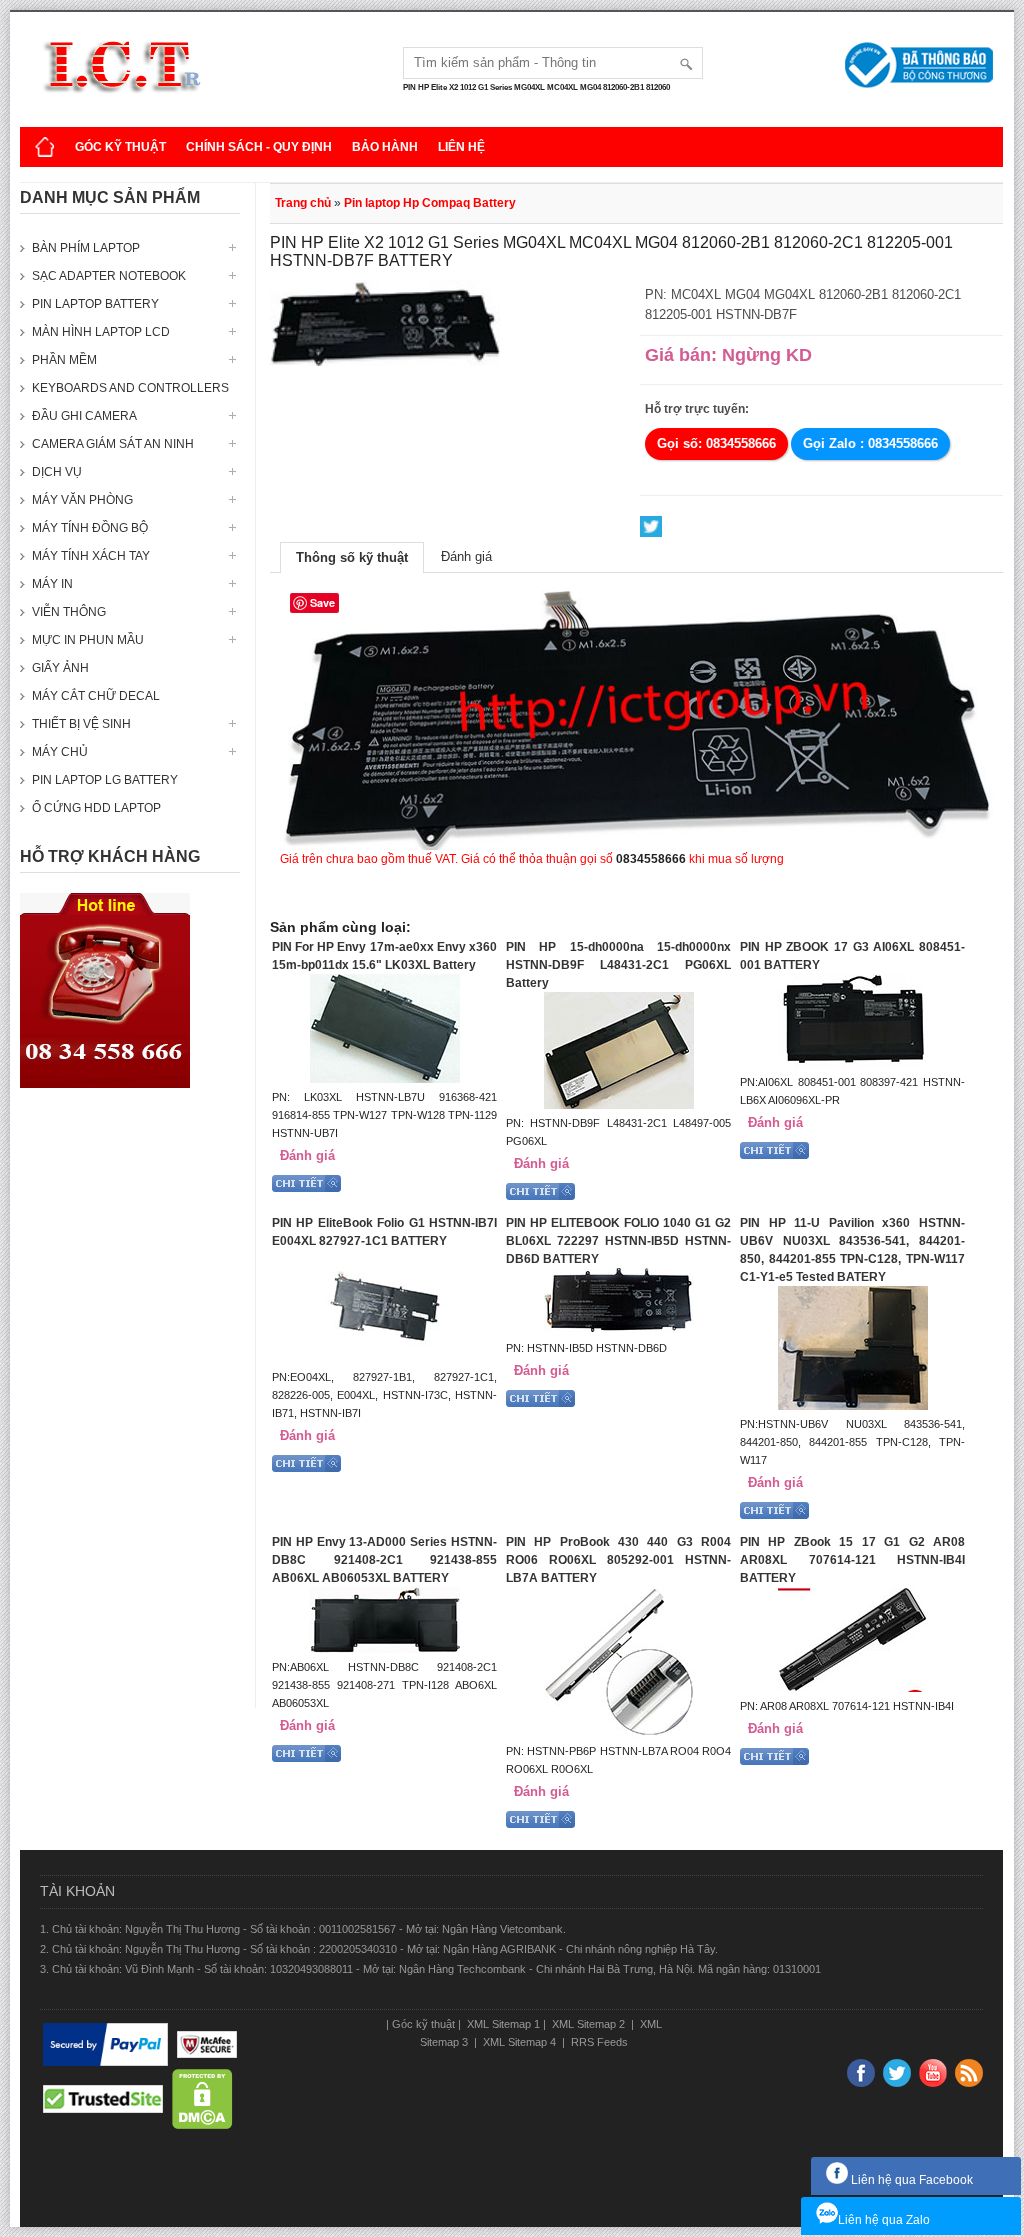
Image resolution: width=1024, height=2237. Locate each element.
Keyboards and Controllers (130, 388)
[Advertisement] (130, 1408)
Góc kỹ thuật (120, 147)
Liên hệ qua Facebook (910, 2180)
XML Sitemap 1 (502, 2024)
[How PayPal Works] (105, 2045)
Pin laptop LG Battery (105, 780)
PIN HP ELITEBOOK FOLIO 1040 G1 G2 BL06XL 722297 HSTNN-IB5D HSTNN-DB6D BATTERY (618, 1241)
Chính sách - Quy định (259, 147)
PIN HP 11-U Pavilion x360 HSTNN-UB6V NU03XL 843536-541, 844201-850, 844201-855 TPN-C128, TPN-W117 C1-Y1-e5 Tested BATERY (852, 1250)
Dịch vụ (57, 472)
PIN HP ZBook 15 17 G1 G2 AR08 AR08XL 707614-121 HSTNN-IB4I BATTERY (852, 1560)
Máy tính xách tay (91, 556)
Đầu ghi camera (84, 416)
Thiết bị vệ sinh (81, 724)
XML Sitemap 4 (519, 2042)
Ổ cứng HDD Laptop (96, 808)
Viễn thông (69, 612)
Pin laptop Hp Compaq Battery (430, 203)
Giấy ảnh (60, 668)
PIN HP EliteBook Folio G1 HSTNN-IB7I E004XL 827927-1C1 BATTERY (384, 1232)
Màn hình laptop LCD (101, 332)
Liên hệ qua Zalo (884, 2220)
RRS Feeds (598, 2042)
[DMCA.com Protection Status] (202, 2100)
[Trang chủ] (45, 147)
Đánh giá (466, 556)
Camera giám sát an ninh (113, 444)
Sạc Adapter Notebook (109, 276)
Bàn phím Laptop (86, 248)
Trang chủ (303, 203)
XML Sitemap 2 (588, 2024)
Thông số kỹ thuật (352, 557)
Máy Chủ (60, 752)
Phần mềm (64, 360)
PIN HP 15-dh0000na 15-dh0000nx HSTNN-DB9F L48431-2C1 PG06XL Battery (618, 965)
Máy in (52, 584)
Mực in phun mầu (88, 640)
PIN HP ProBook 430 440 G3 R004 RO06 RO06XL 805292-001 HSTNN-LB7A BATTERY (618, 1560)
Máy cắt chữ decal (96, 696)
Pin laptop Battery (95, 304)
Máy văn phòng (82, 500)
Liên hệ (461, 147)
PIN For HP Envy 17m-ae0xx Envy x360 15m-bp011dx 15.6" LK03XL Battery (384, 956)
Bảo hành (385, 147)
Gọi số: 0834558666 (716, 443)
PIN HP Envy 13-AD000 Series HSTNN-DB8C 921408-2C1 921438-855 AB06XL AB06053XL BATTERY (384, 1560)
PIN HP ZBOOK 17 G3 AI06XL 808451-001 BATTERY (852, 956)
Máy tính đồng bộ (90, 528)
